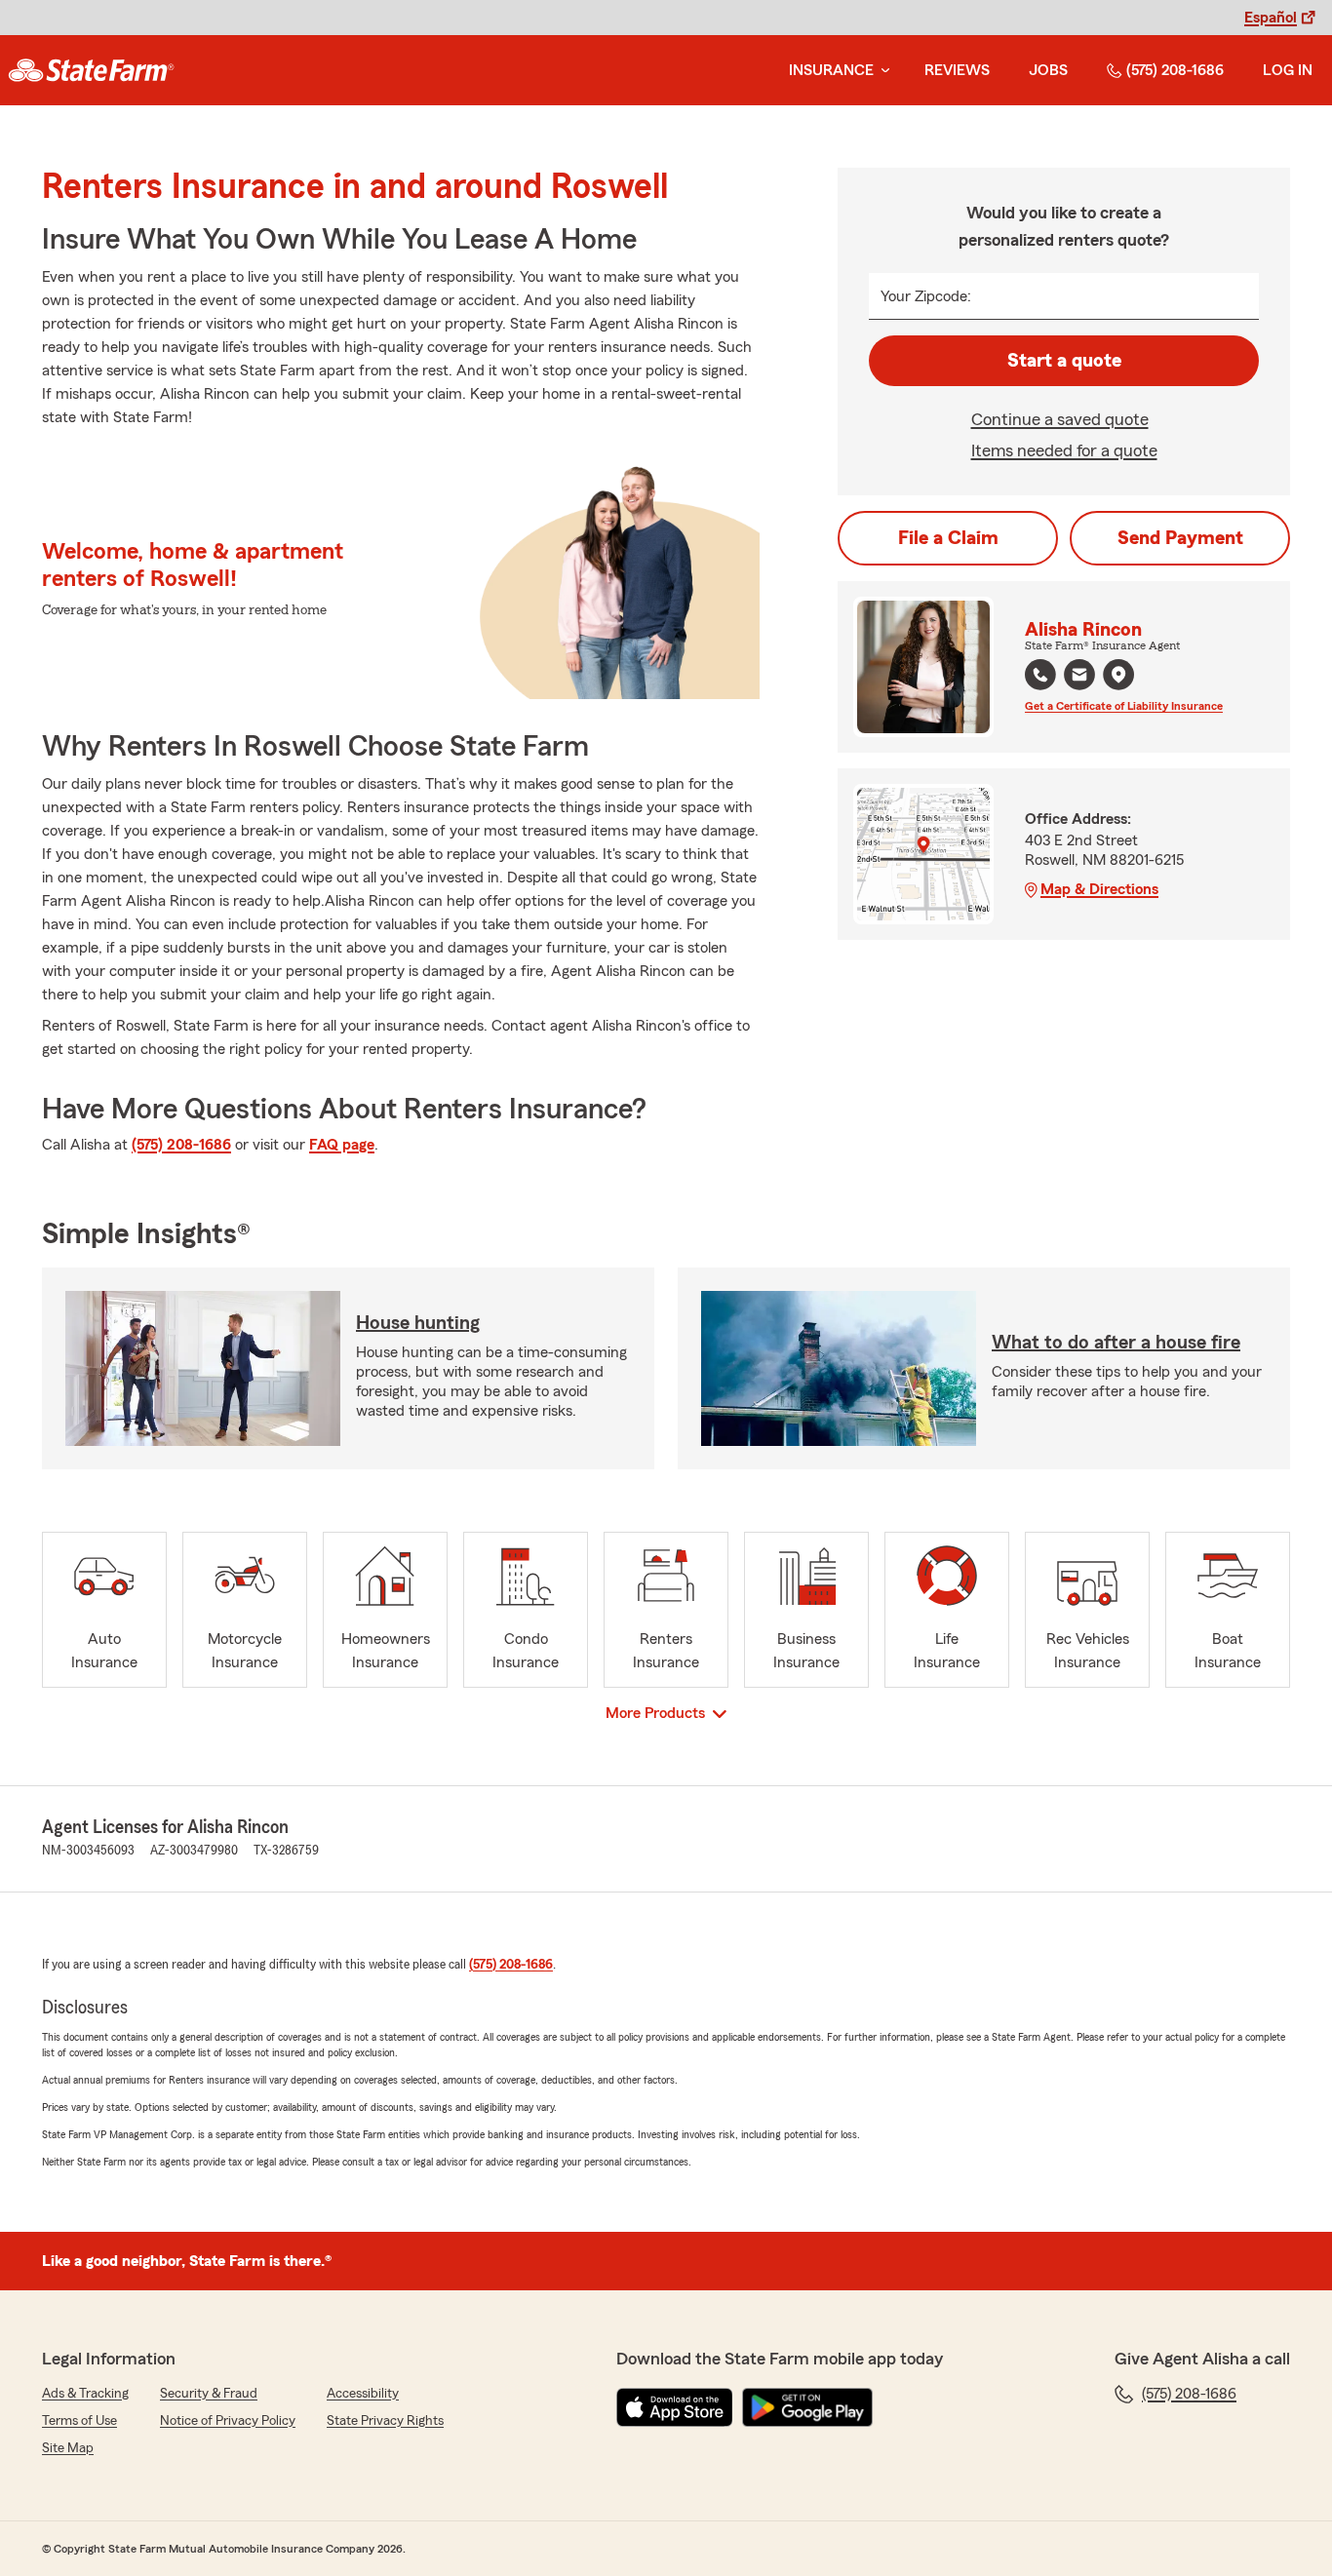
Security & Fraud (209, 2394)
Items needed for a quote (1064, 450)
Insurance (831, 70)
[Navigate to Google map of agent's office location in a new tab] (1118, 675)
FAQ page (342, 1145)
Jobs (1048, 70)
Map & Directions (1099, 889)
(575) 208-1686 (1175, 70)
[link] (91, 70)
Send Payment (1180, 538)
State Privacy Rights (385, 2421)
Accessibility (363, 2394)
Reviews (957, 70)
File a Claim (948, 538)
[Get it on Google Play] (807, 2407)
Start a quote (1064, 361)
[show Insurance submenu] (881, 71)
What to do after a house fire (1116, 1343)
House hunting (418, 1323)
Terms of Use (79, 2421)
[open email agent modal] (1079, 677)
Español (1271, 18)
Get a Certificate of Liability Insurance (1124, 706)
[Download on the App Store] (675, 2407)
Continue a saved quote (1060, 419)
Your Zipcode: (926, 296)
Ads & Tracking (85, 2394)
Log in (1288, 70)
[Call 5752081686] (1040, 675)
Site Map (68, 2448)
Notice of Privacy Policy (228, 2421)
